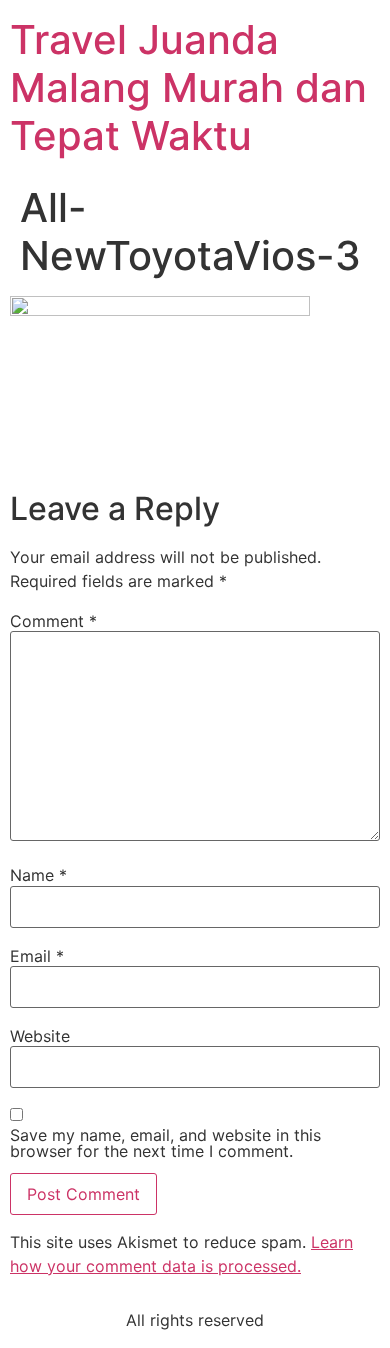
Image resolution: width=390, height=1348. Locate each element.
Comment (53, 621)
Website (40, 1036)
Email (37, 956)
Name (38, 875)
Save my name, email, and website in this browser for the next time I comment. (165, 1143)
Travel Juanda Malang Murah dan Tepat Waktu (188, 87)
